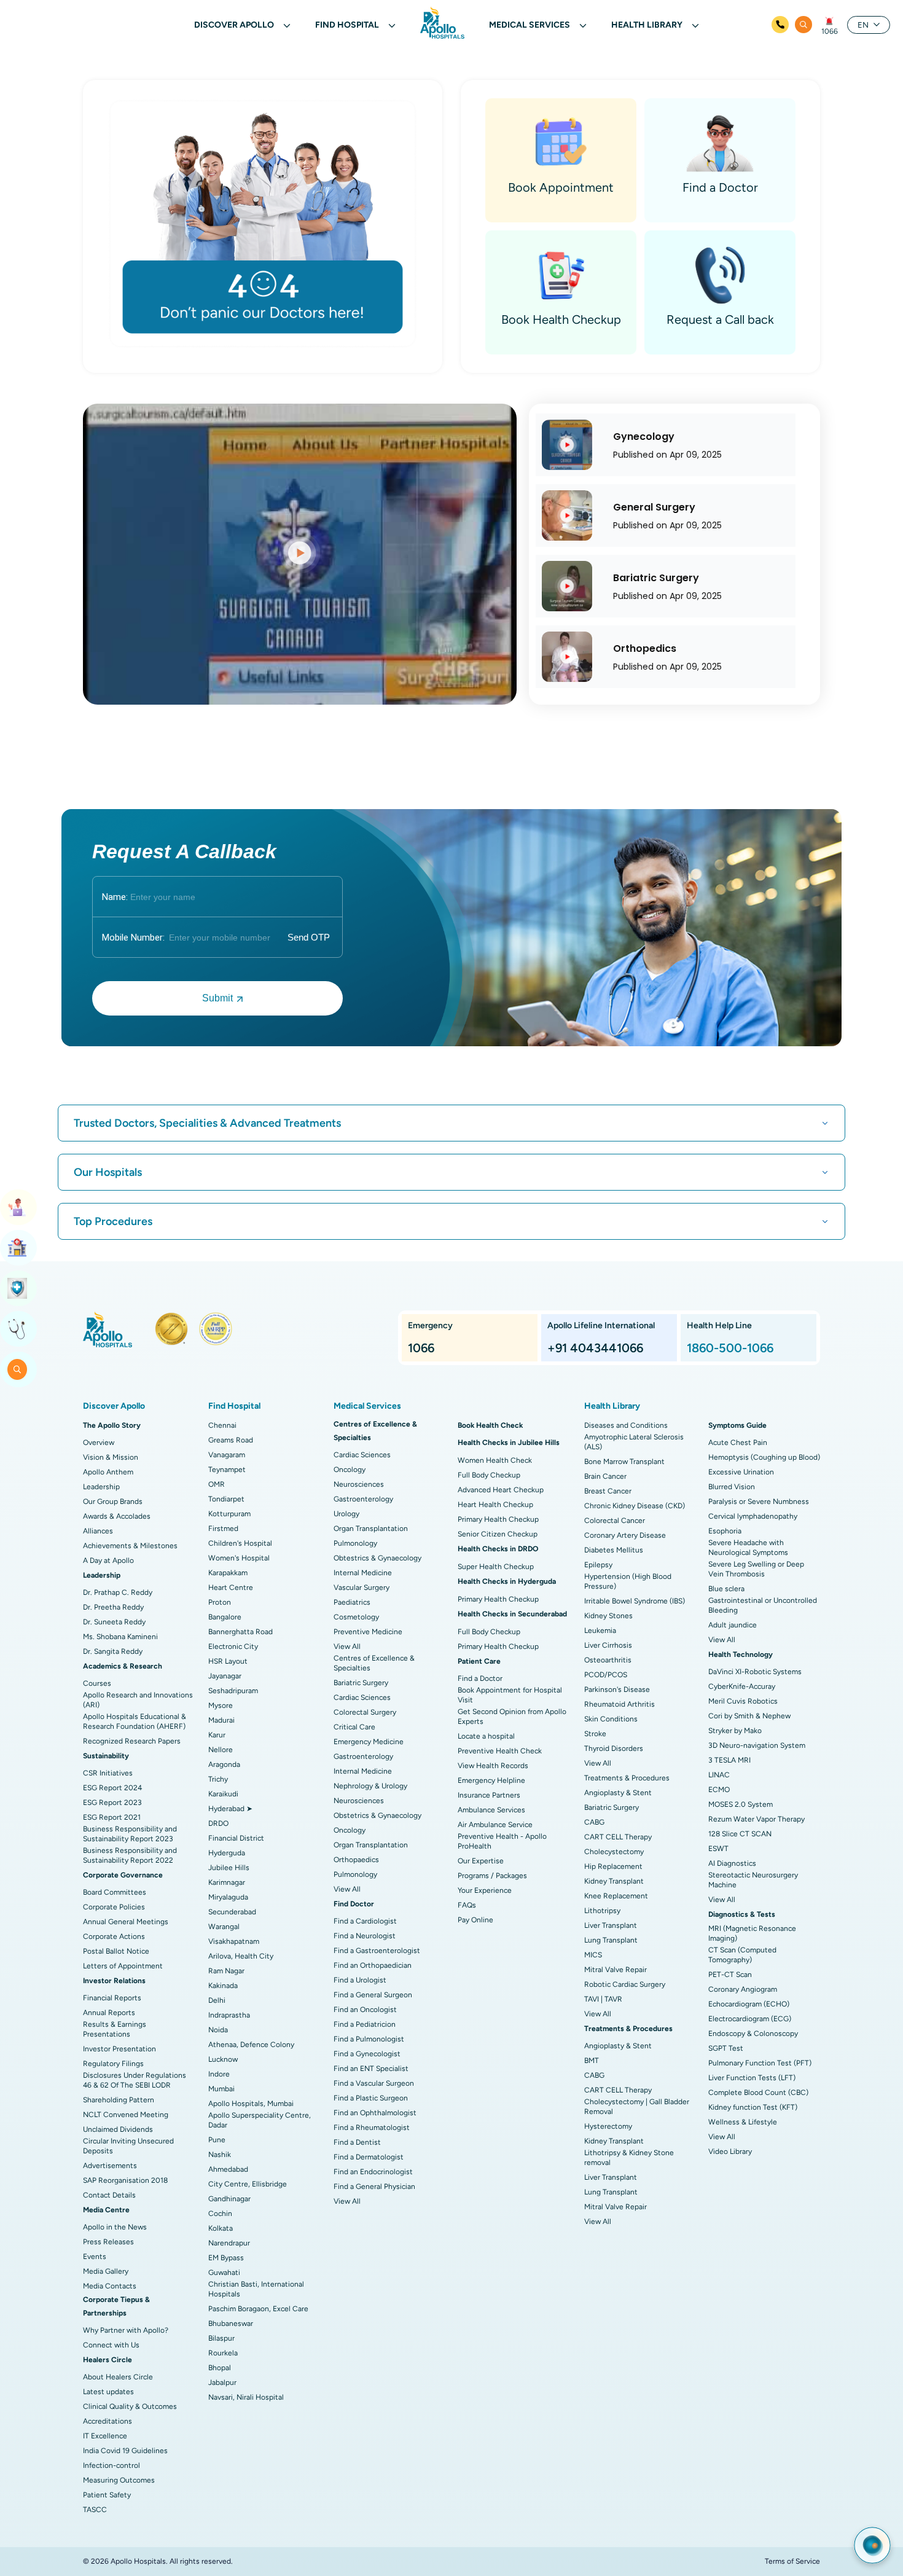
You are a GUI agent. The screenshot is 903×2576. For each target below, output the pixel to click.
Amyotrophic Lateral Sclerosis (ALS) (634, 1442)
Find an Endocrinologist (373, 2172)
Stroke (595, 1734)
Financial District (236, 1838)
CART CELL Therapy (618, 1837)
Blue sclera (726, 1589)
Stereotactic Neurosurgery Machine (753, 1880)
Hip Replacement (613, 1866)
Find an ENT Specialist (371, 2069)
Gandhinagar (229, 2199)
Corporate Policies (114, 1907)
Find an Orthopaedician (373, 1965)
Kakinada (223, 1986)
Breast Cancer (608, 1491)
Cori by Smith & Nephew (749, 1716)
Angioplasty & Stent (618, 1793)
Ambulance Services (491, 1810)
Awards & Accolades (117, 1516)
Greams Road (231, 1440)
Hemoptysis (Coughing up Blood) (764, 1457)
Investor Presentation (119, 2049)
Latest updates (108, 2392)
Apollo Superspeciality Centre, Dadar (260, 2120)
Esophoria (725, 1531)
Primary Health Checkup (498, 1519)
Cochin (220, 2214)
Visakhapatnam (234, 1941)
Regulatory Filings (113, 2064)
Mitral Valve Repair (616, 1970)
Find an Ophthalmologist (375, 2113)
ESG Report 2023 (112, 1803)
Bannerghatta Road (240, 1632)
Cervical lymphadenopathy (753, 1516)
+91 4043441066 (595, 1348)
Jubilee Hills (229, 1868)
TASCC (95, 2510)
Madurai (221, 1720)
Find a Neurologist (365, 1936)
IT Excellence (105, 2436)
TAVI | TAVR (603, 1999)
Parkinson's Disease (617, 1689)
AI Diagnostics (732, 1863)
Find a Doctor (480, 1678)
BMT (592, 2061)
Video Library (730, 2151)
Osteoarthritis (608, 1660)
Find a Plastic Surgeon (371, 2098)
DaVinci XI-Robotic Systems (755, 1672)
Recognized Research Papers (132, 1741)
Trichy (218, 1779)
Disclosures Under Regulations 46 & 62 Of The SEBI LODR (135, 2080)
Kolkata (221, 2228)
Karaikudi (223, 1794)
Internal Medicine (363, 1573)
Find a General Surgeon (373, 1995)
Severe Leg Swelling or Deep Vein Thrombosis (756, 1569)
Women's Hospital (239, 1558)
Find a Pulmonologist (369, 2039)
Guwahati (224, 2273)
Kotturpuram (229, 1514)
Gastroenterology (363, 1499)
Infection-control (111, 2465)
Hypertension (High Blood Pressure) (628, 1581)
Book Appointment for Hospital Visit (510, 1695)
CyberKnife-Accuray (742, 1686)
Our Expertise (481, 1861)
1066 (830, 31)
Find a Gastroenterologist (377, 1951)
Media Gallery (106, 2271)
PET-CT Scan (730, 1975)
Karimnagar (227, 1882)
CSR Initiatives (108, 1773)
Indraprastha (229, 2015)
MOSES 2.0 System (741, 1804)
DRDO (218, 1823)
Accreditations (107, 2421)
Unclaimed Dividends (118, 2129)
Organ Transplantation (371, 1529)
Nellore (221, 1750)
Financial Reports (112, 1998)
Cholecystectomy (614, 1852)
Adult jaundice (733, 1625)
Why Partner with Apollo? (126, 2330)
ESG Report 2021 (112, 1817)
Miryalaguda (228, 1897)
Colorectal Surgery (365, 1712)
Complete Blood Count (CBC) (758, 2093)
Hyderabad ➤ (230, 1809)
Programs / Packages (492, 1876)
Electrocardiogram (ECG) (750, 2019)
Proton (220, 1602)
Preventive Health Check (500, 1751)
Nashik (220, 2155)
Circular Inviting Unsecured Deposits (128, 2146)
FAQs (467, 1905)
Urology (346, 1514)
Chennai (222, 1425)
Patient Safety (107, 2495)
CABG (594, 1822)
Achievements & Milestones (130, 1546)
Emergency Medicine (369, 1742)
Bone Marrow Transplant (624, 1462)
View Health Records (493, 1766)
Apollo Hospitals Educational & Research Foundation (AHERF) (135, 1721)
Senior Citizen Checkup (498, 1534)
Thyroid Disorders (614, 1748)
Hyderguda (227, 1853)
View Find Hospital (18, 1248)
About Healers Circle (118, 2377)
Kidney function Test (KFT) (753, 2107)
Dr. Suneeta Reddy (114, 1622)
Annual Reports (109, 2013)
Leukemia (600, 1631)
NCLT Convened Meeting (126, 2115)
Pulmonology (355, 1543)
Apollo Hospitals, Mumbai (251, 2104)
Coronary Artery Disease (625, 1535)
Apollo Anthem (108, 1472)
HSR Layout (228, 1661)
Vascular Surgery (362, 1587)
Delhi (217, 2000)
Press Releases (108, 2242)
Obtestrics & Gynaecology (377, 1558)
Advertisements (110, 2166)
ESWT (718, 1849)
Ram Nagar (226, 1971)
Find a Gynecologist (367, 2054)
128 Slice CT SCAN (740, 1834)
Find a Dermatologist (369, 2157)
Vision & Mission (111, 1457)
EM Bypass (226, 2258)
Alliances (98, 1531)
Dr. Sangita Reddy (113, 1651)
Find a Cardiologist (365, 1921)
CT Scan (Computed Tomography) (742, 1955)
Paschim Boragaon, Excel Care (258, 2309)
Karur (217, 1735)
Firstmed (223, 1529)
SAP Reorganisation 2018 (125, 2180)
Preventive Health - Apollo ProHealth (502, 1841)
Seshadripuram (233, 1691)
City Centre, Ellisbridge (248, 2184)
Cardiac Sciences (362, 1455)
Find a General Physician (374, 2186)
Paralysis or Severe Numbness (759, 1501)
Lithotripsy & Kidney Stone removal (629, 2158)
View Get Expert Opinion (18, 1329)
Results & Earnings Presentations (115, 2029)
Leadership (101, 1487)
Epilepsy (598, 1565)
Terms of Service (792, 2561)
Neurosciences (359, 1484)
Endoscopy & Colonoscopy (753, 2034)
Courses (97, 1683)
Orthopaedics (356, 1860)
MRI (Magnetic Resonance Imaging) (752, 1933)
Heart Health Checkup (495, 1505)
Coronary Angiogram (743, 1989)
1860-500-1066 (730, 1348)
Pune (217, 2140)
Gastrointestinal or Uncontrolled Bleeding (763, 1605)
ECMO (719, 1790)
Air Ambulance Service (495, 1825)
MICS (593, 1955)
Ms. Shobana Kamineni (120, 1637)
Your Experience (485, 1890)
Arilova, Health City (241, 1956)
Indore (219, 2074)
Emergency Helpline (491, 1780)
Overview (99, 1443)
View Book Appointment (18, 1207)
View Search (18, 1369)
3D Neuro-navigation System (757, 1745)
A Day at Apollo (108, 1560)
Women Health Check (495, 1460)
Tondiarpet (226, 1499)
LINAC (719, 1775)
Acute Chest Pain (738, 1443)
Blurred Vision (732, 1487)
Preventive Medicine (368, 1632)
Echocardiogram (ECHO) (749, 2004)
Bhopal (220, 2368)
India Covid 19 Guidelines (125, 2451)
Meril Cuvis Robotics (743, 1701)
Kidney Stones (608, 1616)
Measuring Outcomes (119, 2480)
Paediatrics (352, 1602)
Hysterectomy (608, 2126)
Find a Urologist (360, 1980)
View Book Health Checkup (18, 1288)
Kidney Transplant (614, 1881)
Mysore (221, 1705)
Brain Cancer (605, 1476)
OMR (217, 1484)
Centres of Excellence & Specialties (374, 1663)
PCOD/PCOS (606, 1675)
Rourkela (223, 2353)
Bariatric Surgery (361, 1683)
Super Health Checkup (496, 1567)
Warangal (224, 1927)
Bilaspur (221, 2338)
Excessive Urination (741, 1472)
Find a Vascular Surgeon (374, 2083)
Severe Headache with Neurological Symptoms (748, 1548)
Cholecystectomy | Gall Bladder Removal (637, 2107)
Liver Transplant (611, 1925)
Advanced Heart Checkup (501, 1490)
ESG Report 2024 (112, 1788)
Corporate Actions (114, 1936)
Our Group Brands (113, 1501)
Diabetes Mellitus (614, 1550)
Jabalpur (222, 2382)
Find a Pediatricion (365, 2024)
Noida (218, 2030)
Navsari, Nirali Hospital (246, 2397)
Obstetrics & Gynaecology (377, 1815)
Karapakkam (228, 1573)
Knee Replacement (616, 1896)
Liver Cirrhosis (608, 1645)
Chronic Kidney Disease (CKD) (635, 1506)
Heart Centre (231, 1587)
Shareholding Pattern (119, 2100)
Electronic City (233, 1646)
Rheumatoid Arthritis (620, 1704)
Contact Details (109, 2195)
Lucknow (223, 2059)
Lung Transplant (611, 1940)
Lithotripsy (602, 1911)
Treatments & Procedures (627, 1778)
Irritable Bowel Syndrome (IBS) (635, 1601)
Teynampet (227, 1470)
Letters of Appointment (123, 1966)
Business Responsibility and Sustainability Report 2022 (130, 1855)
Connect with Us (111, 2345)
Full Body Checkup (489, 1475)
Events (95, 2257)
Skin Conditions (611, 1719)
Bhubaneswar (231, 2323)
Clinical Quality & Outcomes (130, 2406)
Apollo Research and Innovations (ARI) (138, 1700)
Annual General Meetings (126, 1922)
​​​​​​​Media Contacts (110, 2286)
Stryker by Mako (735, 1731)
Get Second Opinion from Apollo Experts (512, 1717)
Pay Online (475, 1920)
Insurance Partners (489, 1795)
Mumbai (221, 2089)
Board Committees (115, 1892)
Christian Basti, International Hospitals (256, 2289)
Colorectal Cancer (615, 1521)
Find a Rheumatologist (372, 2128)
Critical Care (354, 1727)
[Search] (803, 25)
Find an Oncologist (365, 2010)
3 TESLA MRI (729, 1760)
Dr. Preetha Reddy (113, 1607)
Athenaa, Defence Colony (251, 2045)
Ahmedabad (228, 2169)
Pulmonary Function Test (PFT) (760, 2063)
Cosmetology (356, 1617)
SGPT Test (726, 2048)
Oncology (350, 1470)
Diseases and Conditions (626, 1425)
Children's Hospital (240, 1543)
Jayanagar (225, 1676)
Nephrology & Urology (370, 1786)
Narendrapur (229, 2243)
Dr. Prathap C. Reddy (118, 1592)
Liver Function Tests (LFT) (752, 2078)
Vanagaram (227, 1455)
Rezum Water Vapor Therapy (756, 1819)
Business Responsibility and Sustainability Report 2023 (130, 1834)
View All (347, 1646)
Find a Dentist (357, 2142)
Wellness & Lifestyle (743, 2122)
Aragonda (224, 1764)
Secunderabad (232, 1912)
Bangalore (225, 1617)
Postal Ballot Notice (116, 1951)
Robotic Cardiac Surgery (625, 1984)
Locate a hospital (486, 1736)
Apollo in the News (115, 2227)
